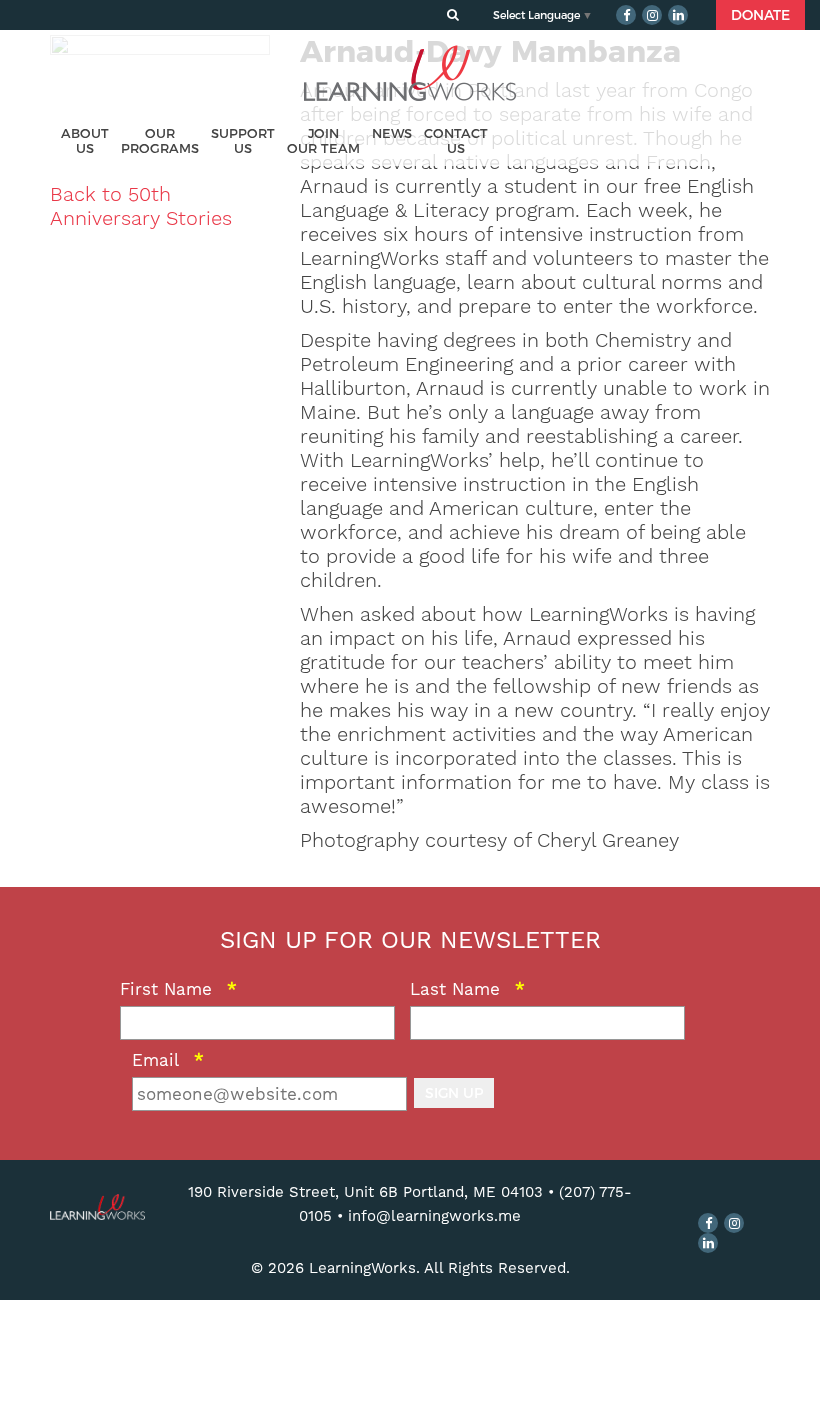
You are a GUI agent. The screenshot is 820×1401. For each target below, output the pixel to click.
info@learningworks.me (434, 1216)
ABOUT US (85, 141)
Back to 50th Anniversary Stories (141, 206)
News (392, 133)
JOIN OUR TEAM (323, 141)
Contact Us (456, 141)
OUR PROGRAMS (160, 141)
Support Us (243, 141)
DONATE (760, 15)
